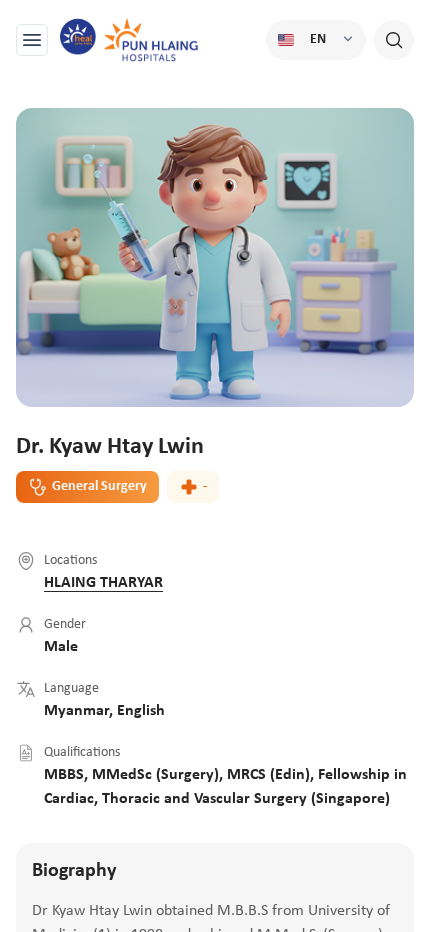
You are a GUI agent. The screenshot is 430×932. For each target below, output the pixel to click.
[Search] (394, 40)
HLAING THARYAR (103, 583)
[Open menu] (32, 40)
